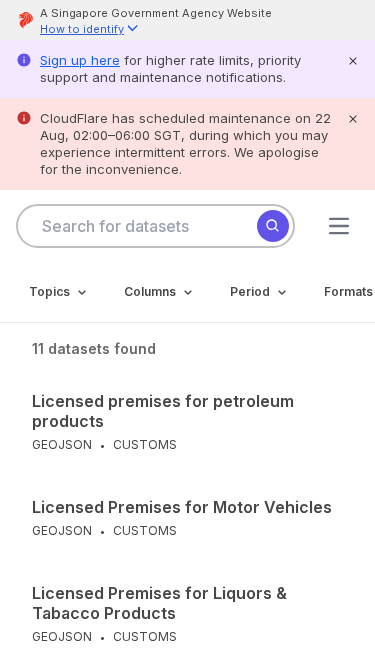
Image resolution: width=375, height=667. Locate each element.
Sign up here (80, 60)
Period (250, 291)
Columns (150, 291)
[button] (90, 30)
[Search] (273, 226)
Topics (49, 291)
